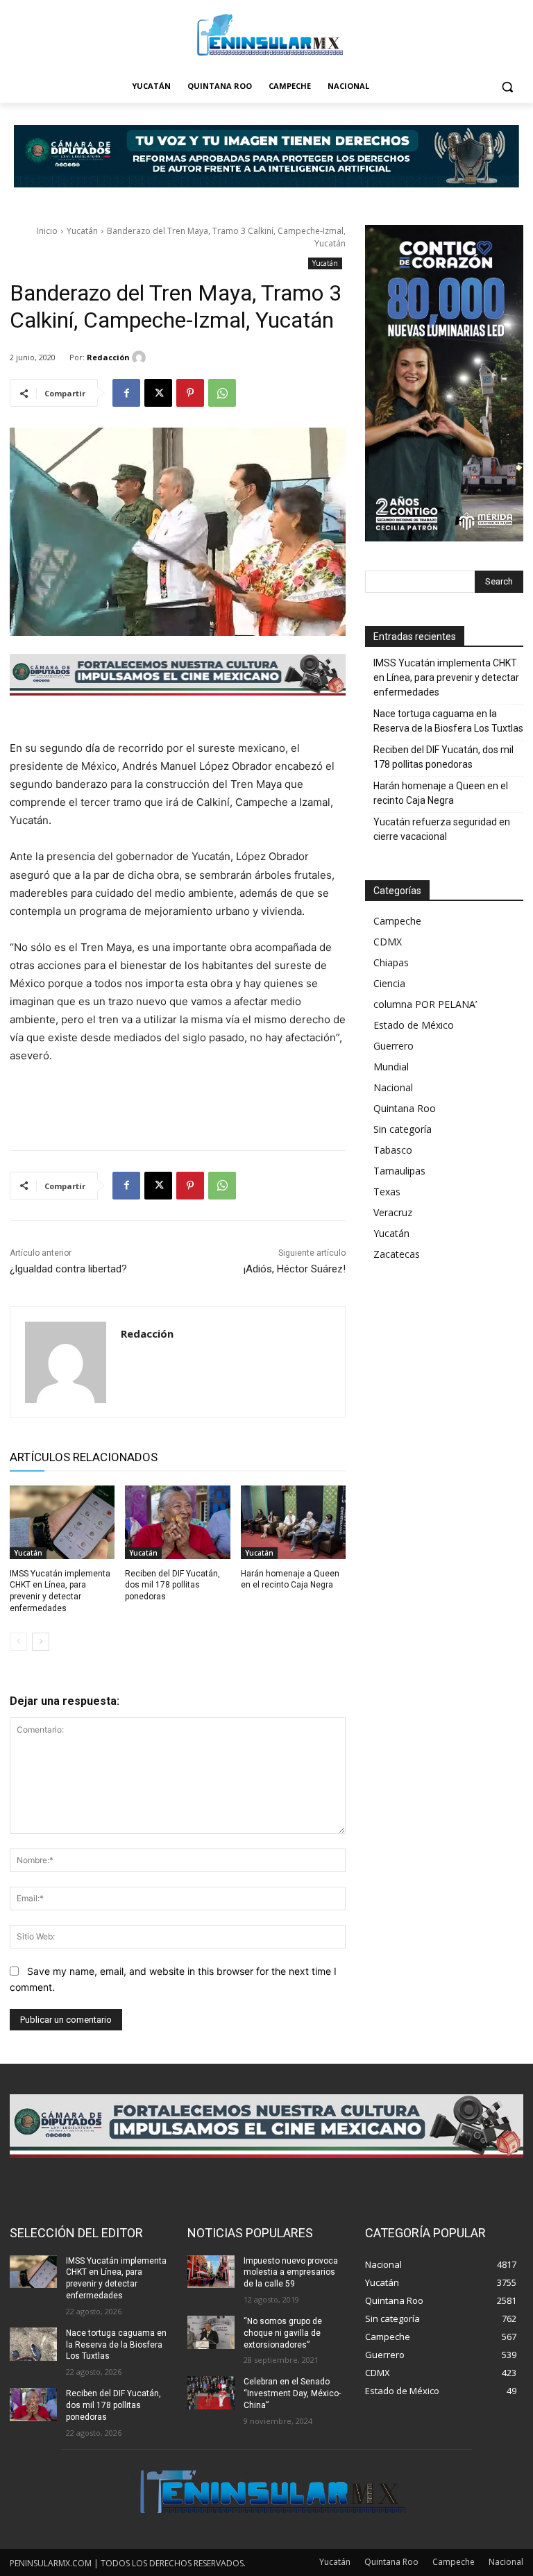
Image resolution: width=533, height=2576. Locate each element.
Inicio (47, 231)
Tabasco (393, 1150)
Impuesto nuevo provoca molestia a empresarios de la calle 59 (291, 2273)
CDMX (388, 942)
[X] (158, 393)
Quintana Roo (405, 1108)
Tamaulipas (399, 1171)
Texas (387, 1192)
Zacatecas (397, 1254)
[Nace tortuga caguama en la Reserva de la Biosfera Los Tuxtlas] (33, 2344)
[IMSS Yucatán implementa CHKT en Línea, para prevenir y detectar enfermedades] (62, 1522)
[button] (507, 86)
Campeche (397, 921)
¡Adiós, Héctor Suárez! (295, 1269)
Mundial (391, 1067)
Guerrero (394, 1046)
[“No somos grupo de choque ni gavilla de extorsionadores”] (211, 2332)
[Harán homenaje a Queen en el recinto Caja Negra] (293, 1522)
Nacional (393, 1087)
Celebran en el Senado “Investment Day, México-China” (292, 2393)
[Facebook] (126, 393)
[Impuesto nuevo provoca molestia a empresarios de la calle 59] (211, 2272)
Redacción (108, 357)
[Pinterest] (190, 393)
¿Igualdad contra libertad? (68, 1269)
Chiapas (391, 962)
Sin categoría (403, 1129)
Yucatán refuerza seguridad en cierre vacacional (442, 829)
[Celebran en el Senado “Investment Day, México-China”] (211, 2393)
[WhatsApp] (222, 393)
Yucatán (82, 231)
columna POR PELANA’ (425, 1004)
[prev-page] (18, 1642)
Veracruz (393, 1212)
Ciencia (389, 983)
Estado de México (414, 1025)
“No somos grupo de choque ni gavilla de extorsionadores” (283, 2333)
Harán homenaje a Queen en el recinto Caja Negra (441, 793)
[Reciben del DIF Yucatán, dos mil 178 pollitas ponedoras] (177, 1522)
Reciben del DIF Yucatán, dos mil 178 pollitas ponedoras (172, 1585)
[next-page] (41, 1642)
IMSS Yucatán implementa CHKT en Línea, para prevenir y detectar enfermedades (446, 677)
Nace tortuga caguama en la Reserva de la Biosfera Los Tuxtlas (448, 721)
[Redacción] (141, 357)
